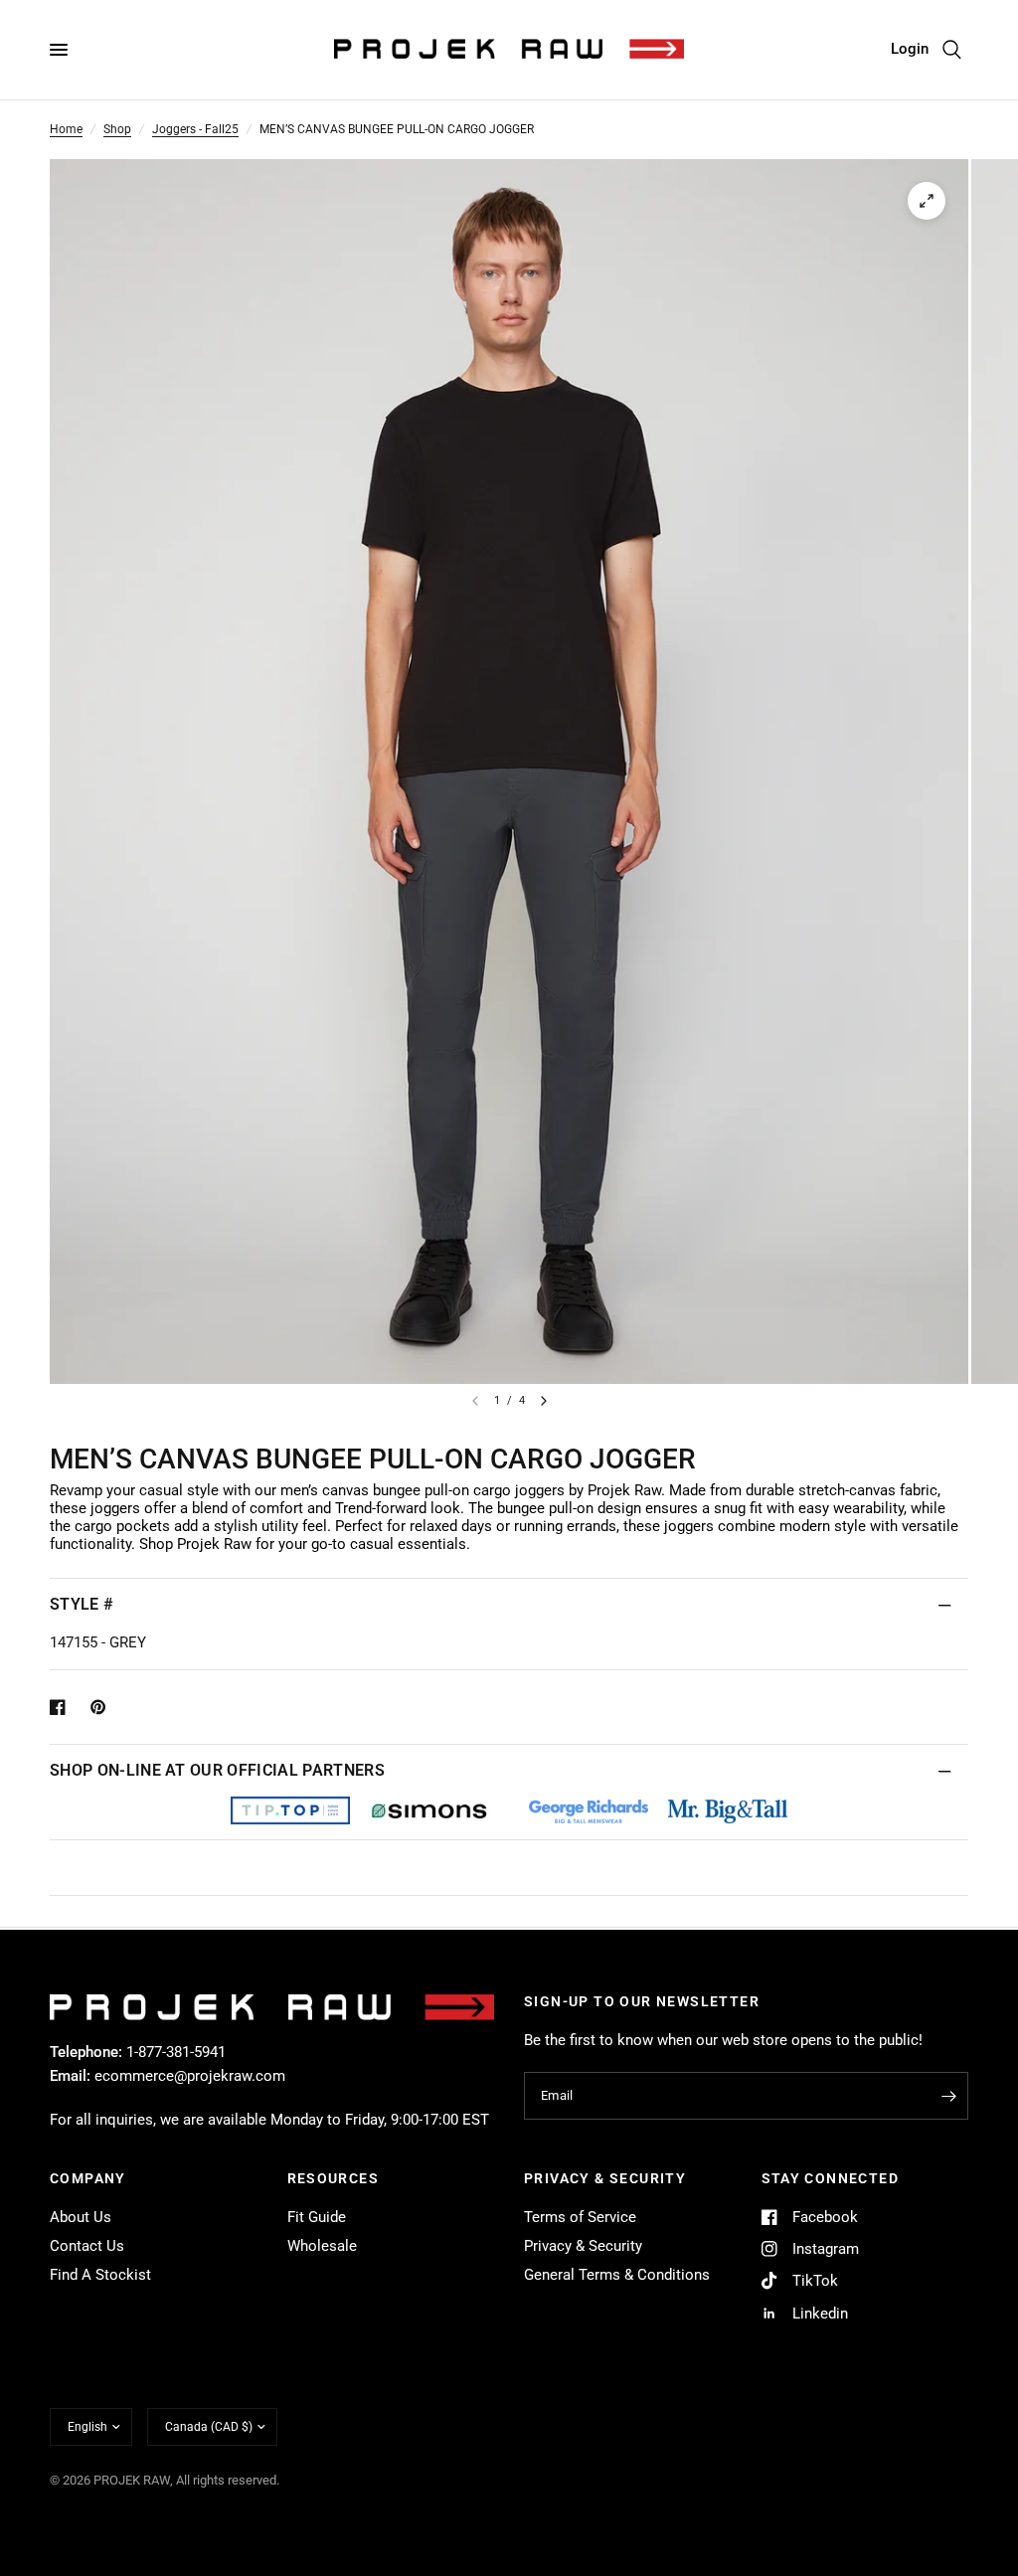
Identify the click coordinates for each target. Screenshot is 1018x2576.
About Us (81, 2217)
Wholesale (322, 2246)
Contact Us (87, 2246)
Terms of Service (580, 2217)
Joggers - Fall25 (195, 129)
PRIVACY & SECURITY (605, 2178)
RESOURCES (334, 2178)
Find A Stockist (100, 2275)
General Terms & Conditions (617, 2275)
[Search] (952, 50)
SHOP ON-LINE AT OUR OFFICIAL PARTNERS (217, 1770)
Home (66, 129)
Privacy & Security (583, 2246)
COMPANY (88, 2178)
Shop (117, 129)
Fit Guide (317, 2217)
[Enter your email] (948, 2096)
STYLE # (82, 1604)
